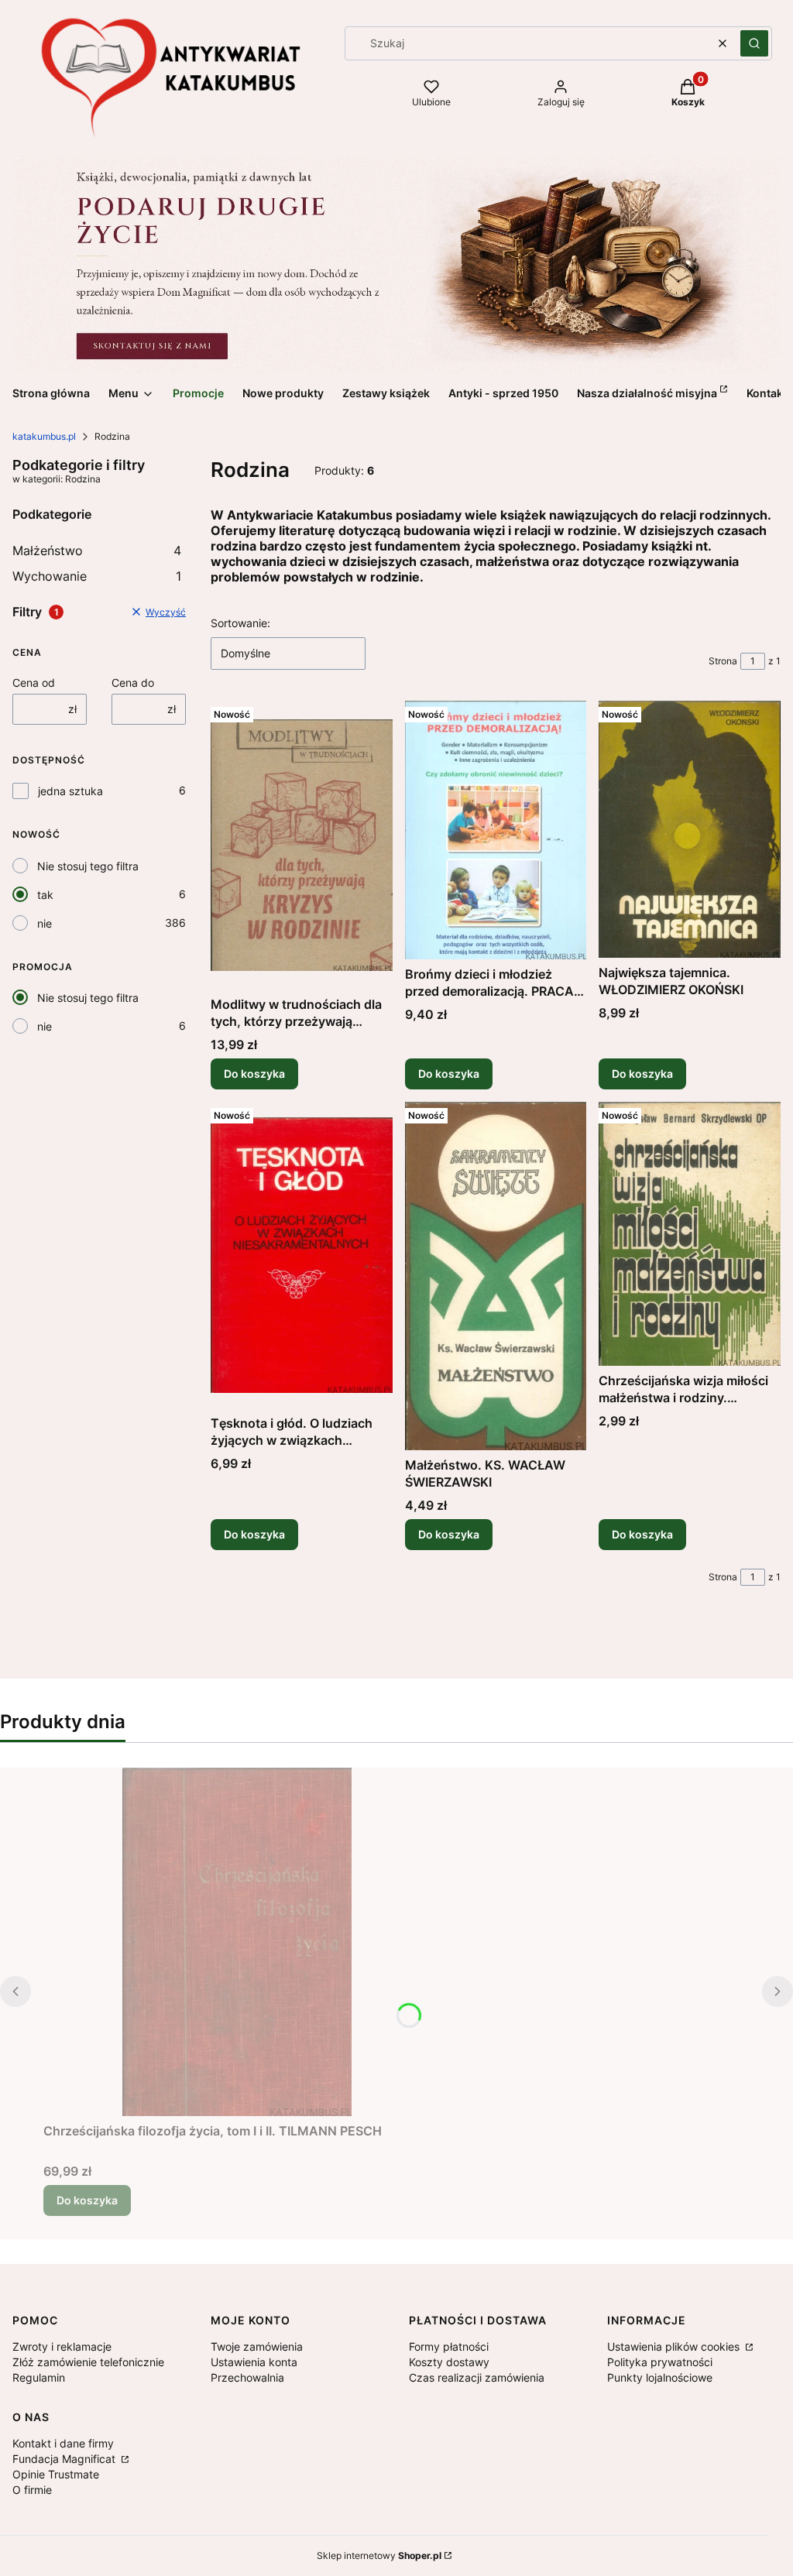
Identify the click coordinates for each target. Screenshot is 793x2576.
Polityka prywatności (660, 2362)
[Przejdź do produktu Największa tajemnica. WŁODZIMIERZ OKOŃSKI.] (690, 829)
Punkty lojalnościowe (660, 2377)
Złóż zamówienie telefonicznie (88, 2362)
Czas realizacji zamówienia (477, 2377)
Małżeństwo (97, 551)
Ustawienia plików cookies (675, 2346)
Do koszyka (254, 1074)
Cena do (133, 683)
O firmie (32, 2490)
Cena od (34, 683)
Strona (723, 661)
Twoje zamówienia (257, 2346)
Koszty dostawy (449, 2362)
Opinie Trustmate (56, 2474)
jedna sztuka (70, 791)
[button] (754, 43)
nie (45, 923)
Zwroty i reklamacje (62, 2346)
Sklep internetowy (379, 2555)
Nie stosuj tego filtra (88, 866)
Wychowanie (97, 576)
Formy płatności (449, 2346)
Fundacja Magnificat (65, 2459)
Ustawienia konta (254, 2362)
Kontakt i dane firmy (63, 2443)
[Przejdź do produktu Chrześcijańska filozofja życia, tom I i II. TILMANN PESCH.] (237, 1942)
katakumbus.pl (44, 436)
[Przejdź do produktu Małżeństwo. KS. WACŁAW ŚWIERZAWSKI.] (496, 1276)
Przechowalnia (247, 2377)
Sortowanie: (240, 623)
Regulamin (39, 2377)
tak (45, 895)
